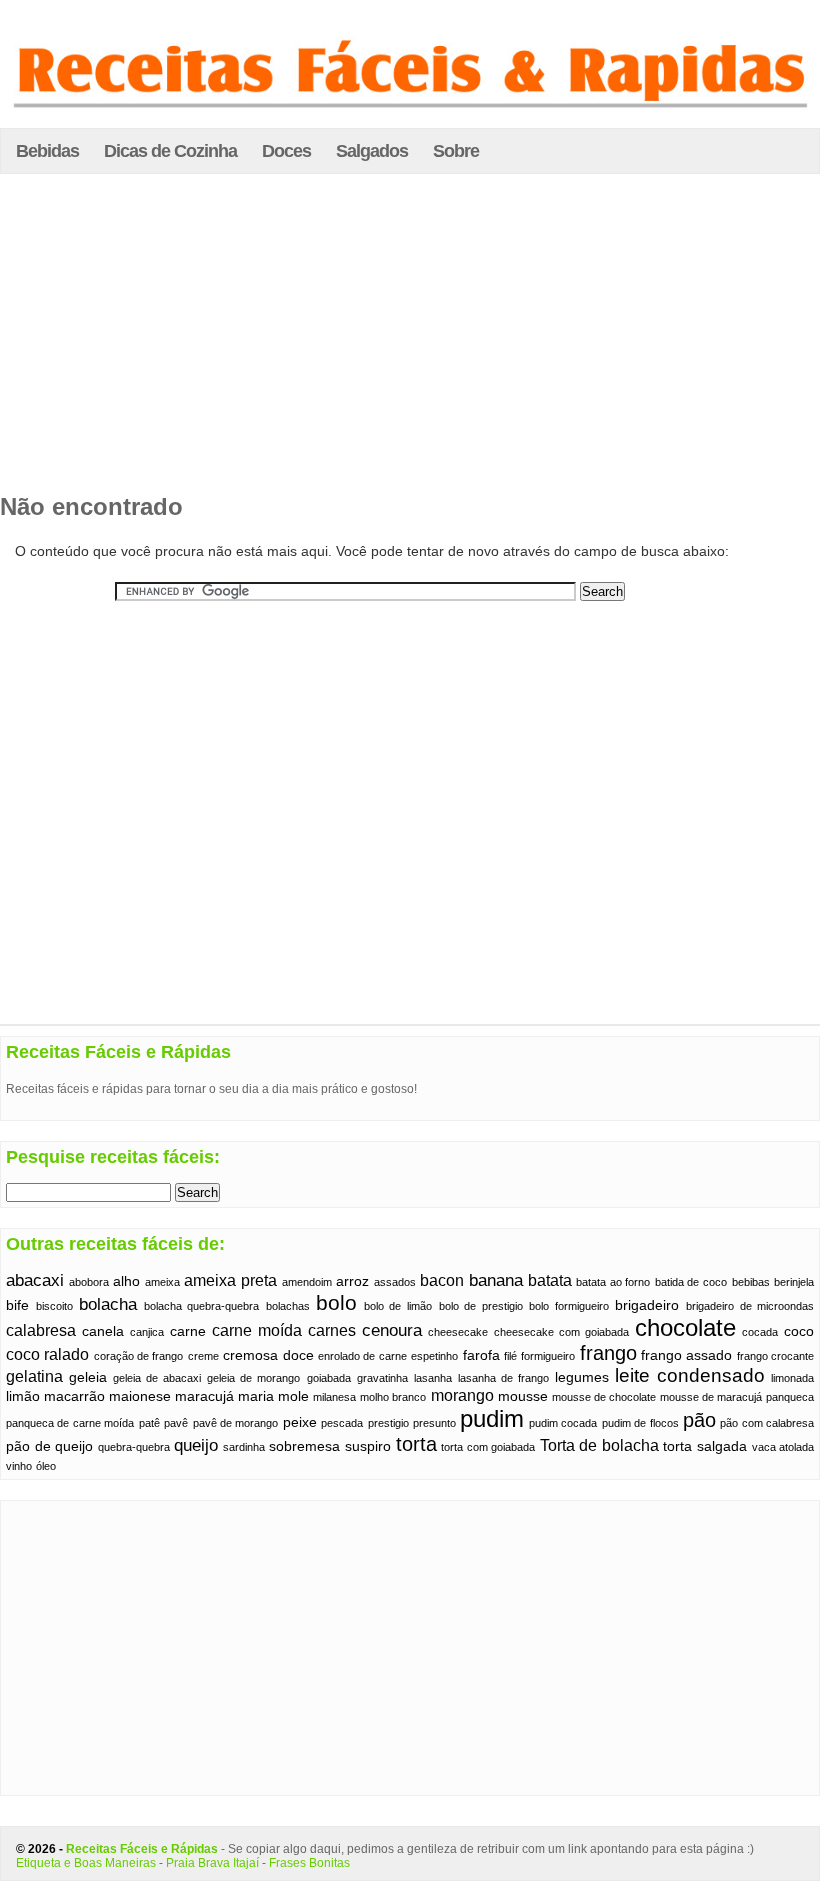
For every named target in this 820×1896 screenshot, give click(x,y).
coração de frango (139, 1356)
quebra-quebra (134, 1447)
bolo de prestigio (481, 1306)
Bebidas (47, 151)
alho (126, 1281)
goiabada (329, 1378)
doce (298, 1355)
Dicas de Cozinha (170, 151)
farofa (481, 1355)
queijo (196, 1445)
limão (23, 1396)
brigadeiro (647, 1305)
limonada (792, 1378)
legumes (582, 1377)
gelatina (34, 1376)
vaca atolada (783, 1447)
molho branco (393, 1397)
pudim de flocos (640, 1423)
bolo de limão (398, 1306)
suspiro (368, 1446)
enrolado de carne (362, 1356)
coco (799, 1331)
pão (699, 1420)
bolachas (288, 1306)
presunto (434, 1423)
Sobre (456, 151)
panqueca (790, 1397)
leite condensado (690, 1375)
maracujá (204, 1396)
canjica (147, 1332)
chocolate (685, 1328)
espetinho (434, 1356)
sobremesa (304, 1446)
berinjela (794, 1282)
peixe (300, 1422)
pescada (342, 1423)
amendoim (307, 1282)
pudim (492, 1418)
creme (203, 1356)
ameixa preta (230, 1280)
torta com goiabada (488, 1447)
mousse (523, 1396)
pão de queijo (49, 1446)
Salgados (372, 151)
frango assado (686, 1355)
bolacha (108, 1304)
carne (188, 1331)
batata (550, 1280)
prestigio (388, 1423)
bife (17, 1305)
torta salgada (705, 1446)
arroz (352, 1281)
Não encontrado (91, 506)
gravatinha (382, 1378)
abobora (89, 1282)
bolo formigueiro (569, 1306)
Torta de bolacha (599, 1445)
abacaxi (35, 1280)
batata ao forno (613, 1282)
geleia (88, 1377)
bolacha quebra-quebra (202, 1306)
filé (510, 1356)
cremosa (250, 1355)
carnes (332, 1330)
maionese (140, 1396)
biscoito (54, 1306)
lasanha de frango (503, 1378)
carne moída (257, 1330)
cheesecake (458, 1332)
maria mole (273, 1396)
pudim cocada (563, 1423)
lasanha (433, 1378)
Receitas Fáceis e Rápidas (142, 1849)
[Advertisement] (410, 339)
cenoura (392, 1330)
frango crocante (775, 1356)
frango (608, 1353)
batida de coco (691, 1282)
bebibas (751, 1282)
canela (103, 1331)
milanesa (334, 1397)
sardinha (244, 1447)
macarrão (74, 1396)
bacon (442, 1280)
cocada (760, 1332)
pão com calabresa (767, 1423)
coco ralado (47, 1354)
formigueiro (548, 1356)
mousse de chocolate (604, 1397)
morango (462, 1395)
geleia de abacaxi (157, 1378)
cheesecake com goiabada (561, 1332)
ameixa (162, 1282)
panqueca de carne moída (70, 1423)
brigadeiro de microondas (750, 1306)
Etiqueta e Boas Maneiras (86, 1863)
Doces (286, 151)
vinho (19, 1466)
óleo (46, 1466)
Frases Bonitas (309, 1863)
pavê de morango (236, 1423)
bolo (336, 1302)
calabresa (41, 1330)
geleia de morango (253, 1378)
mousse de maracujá (711, 1397)
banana (496, 1280)
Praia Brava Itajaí (212, 1863)
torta (416, 1444)
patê (149, 1423)
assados (395, 1282)
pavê (176, 1423)
